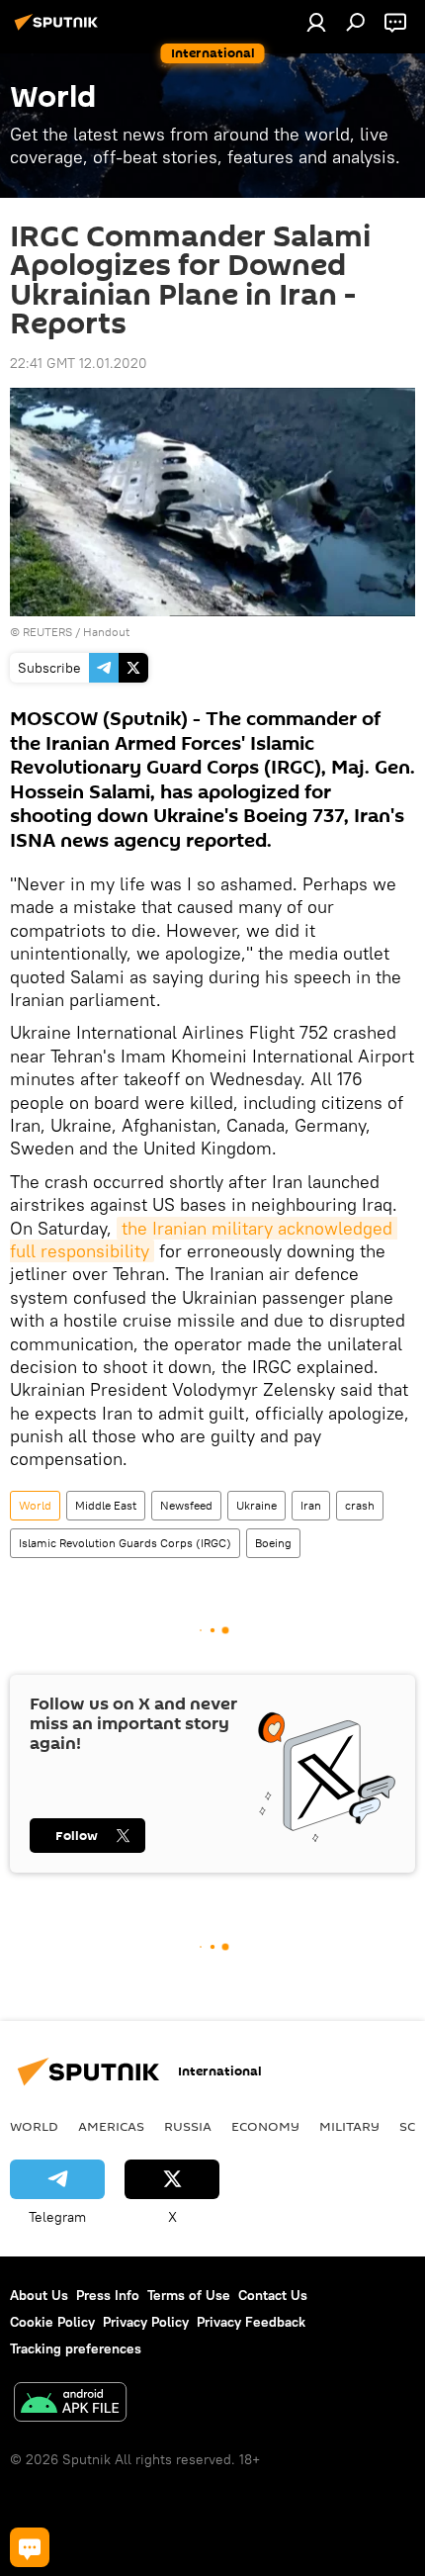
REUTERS (47, 632)
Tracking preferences (76, 2348)
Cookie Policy (52, 2322)
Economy (265, 2126)
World (35, 1505)
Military (349, 2126)
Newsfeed (186, 1505)
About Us (39, 2295)
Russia (188, 2126)
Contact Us (273, 2295)
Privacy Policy (146, 2322)
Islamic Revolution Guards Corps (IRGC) (125, 1543)
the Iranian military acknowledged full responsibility (204, 1240)
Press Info (108, 2295)
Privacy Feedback (251, 2322)
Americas (111, 2126)
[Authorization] (316, 22)
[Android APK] (70, 2404)
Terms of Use (189, 2295)
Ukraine (256, 1505)
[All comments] (30, 2547)
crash (360, 1505)
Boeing (273, 1543)
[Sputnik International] (59, 30)
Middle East (106, 1505)
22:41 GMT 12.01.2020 (79, 363)
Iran (311, 1505)
